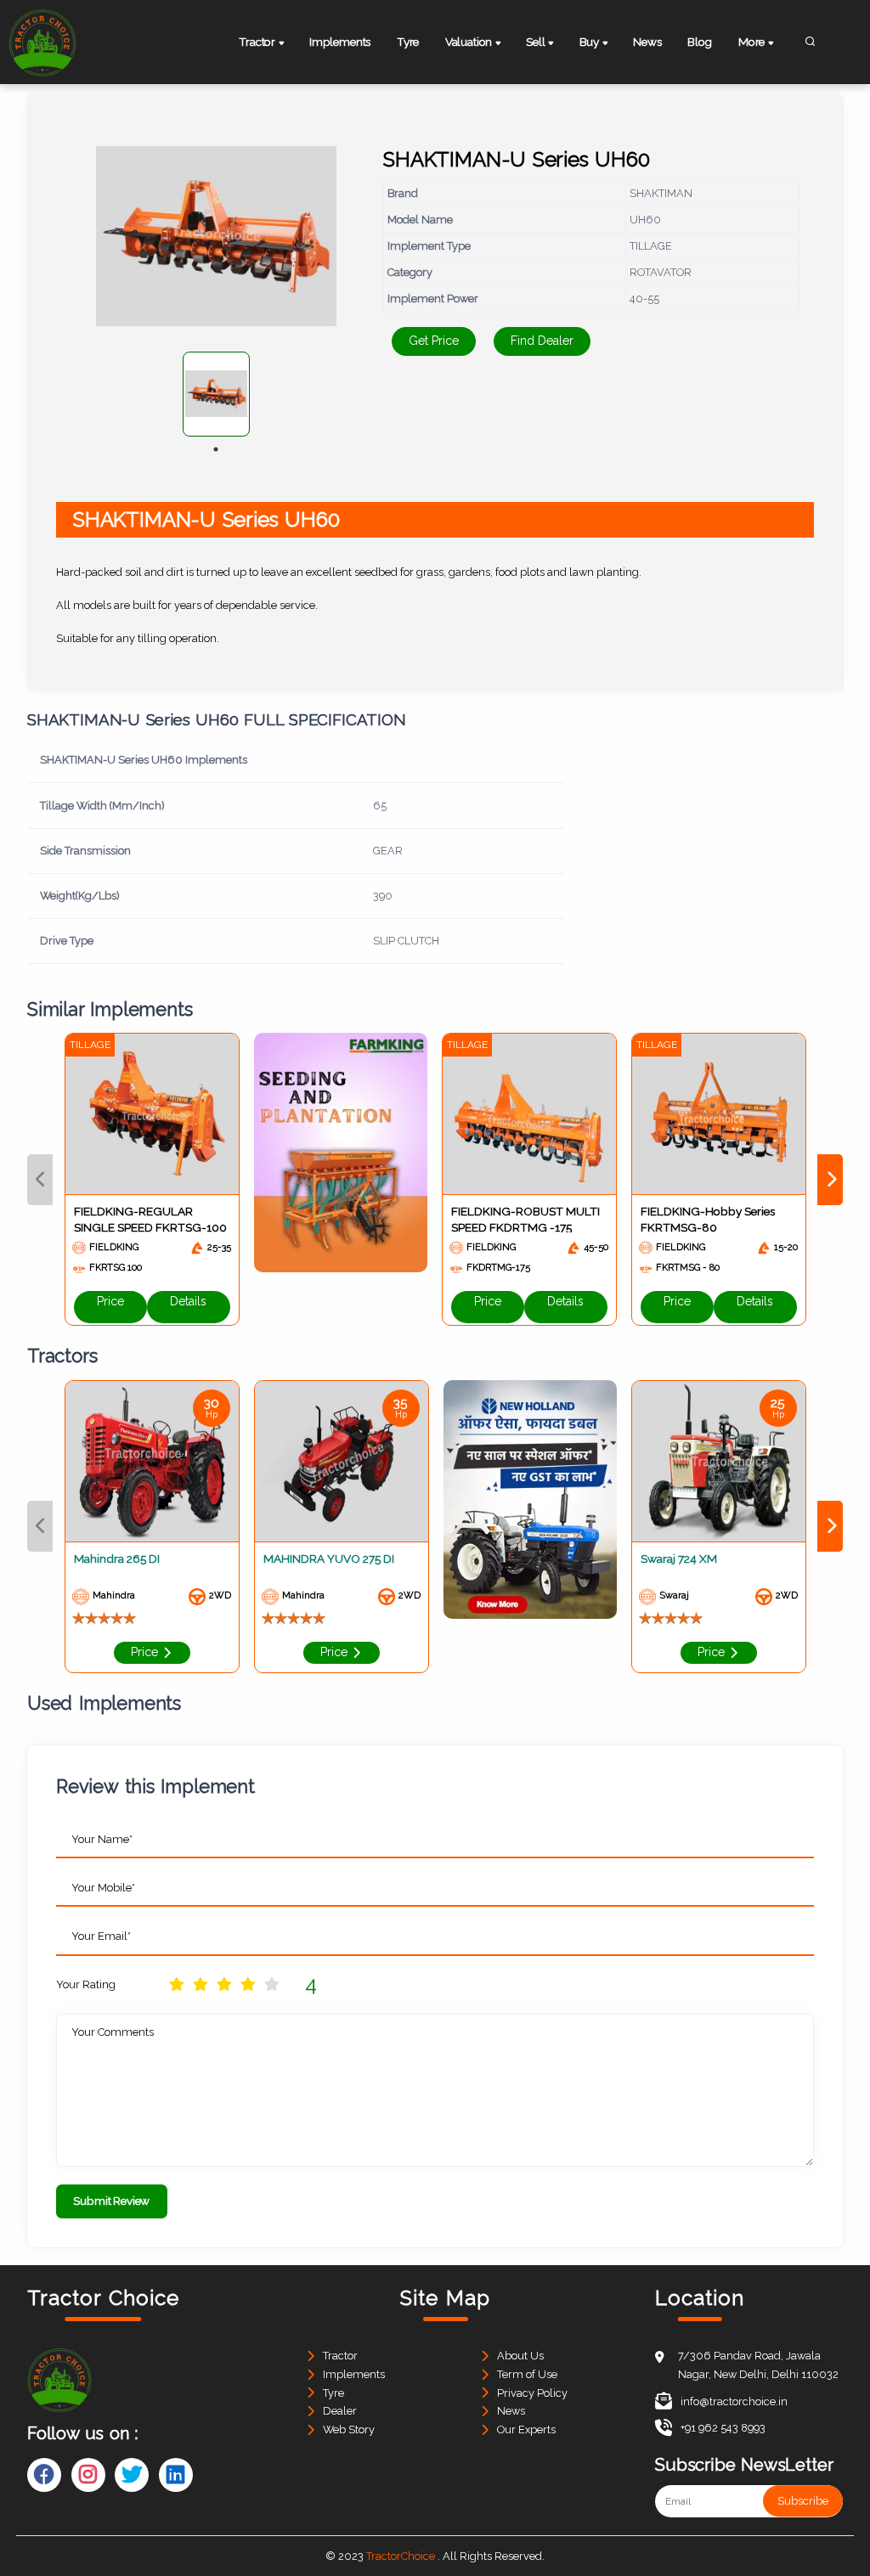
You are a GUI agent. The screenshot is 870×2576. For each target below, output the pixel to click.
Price (110, 1301)
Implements (340, 42)
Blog (700, 42)
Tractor (340, 2356)
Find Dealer (542, 341)
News (647, 42)
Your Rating (86, 1984)
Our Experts (526, 2429)
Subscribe (803, 2501)
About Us (520, 2356)
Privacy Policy (532, 2393)
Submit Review (111, 2201)
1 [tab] (216, 449)
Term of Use (527, 2374)
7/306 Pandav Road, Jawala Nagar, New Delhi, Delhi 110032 (758, 2365)
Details (188, 1301)
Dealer (340, 2411)
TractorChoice (401, 2556)
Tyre (408, 42)
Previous (40, 1180)
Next (830, 1180)
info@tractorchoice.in (734, 2401)
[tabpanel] (216, 394)
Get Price (434, 341)
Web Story (349, 2429)
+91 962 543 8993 (723, 2428)
